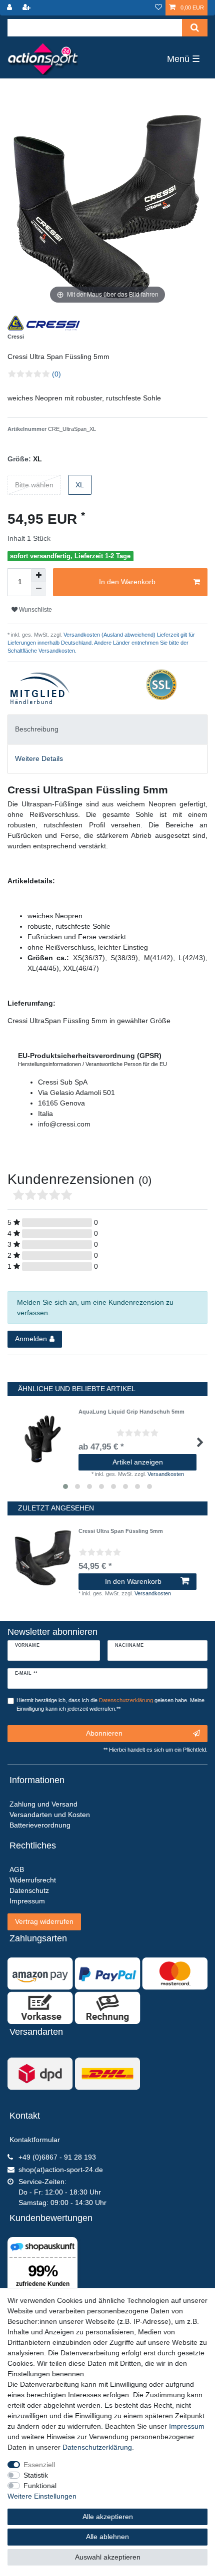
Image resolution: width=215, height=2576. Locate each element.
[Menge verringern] (38, 589)
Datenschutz (29, 1890)
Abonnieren (104, 1733)
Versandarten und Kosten (50, 1815)
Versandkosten (166, 1474)
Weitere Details (39, 758)
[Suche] (195, 28)
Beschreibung (37, 729)
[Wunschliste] (158, 8)
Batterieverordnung (40, 1825)
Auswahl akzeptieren (108, 2557)
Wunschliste (35, 610)
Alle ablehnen (107, 2537)
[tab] (107, 729)
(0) (56, 374)
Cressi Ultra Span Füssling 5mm (121, 1531)
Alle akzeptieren (108, 2517)
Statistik (36, 2475)
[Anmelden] (10, 8)
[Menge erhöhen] (38, 575)
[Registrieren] (27, 8)
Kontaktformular (35, 2140)
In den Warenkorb (127, 582)
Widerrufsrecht (33, 1880)
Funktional (40, 2486)
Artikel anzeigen (138, 1462)
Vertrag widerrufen (44, 1921)
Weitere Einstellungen (42, 2496)
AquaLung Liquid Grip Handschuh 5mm (131, 1412)
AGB (17, 1869)
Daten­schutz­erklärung (97, 2447)
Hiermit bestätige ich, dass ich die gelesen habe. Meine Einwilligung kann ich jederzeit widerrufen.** (110, 1704)
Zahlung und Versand (43, 1804)
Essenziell (39, 2465)
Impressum (187, 2426)
